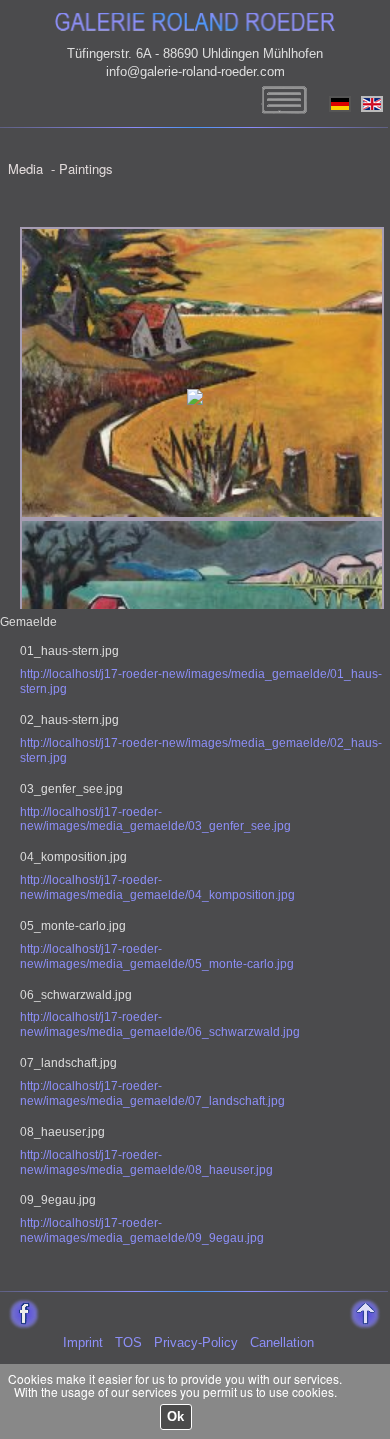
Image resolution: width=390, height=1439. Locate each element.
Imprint (83, 1342)
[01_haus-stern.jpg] (202, 237)
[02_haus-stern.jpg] (202, 529)
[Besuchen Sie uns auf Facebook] (22, 1307)
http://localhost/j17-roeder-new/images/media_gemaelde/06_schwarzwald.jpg (160, 1024)
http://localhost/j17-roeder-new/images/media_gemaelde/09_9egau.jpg (142, 1230)
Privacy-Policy (196, 1342)
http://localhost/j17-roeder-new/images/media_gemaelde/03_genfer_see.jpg (155, 819)
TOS (128, 1342)
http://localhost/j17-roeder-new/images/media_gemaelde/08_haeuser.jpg (146, 1162)
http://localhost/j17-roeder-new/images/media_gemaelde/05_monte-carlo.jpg (157, 956)
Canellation (282, 1342)
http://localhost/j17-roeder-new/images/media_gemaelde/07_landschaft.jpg (152, 1093)
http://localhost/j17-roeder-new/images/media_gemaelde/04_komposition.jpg (157, 887)
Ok (175, 1416)
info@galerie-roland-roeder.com (195, 71)
